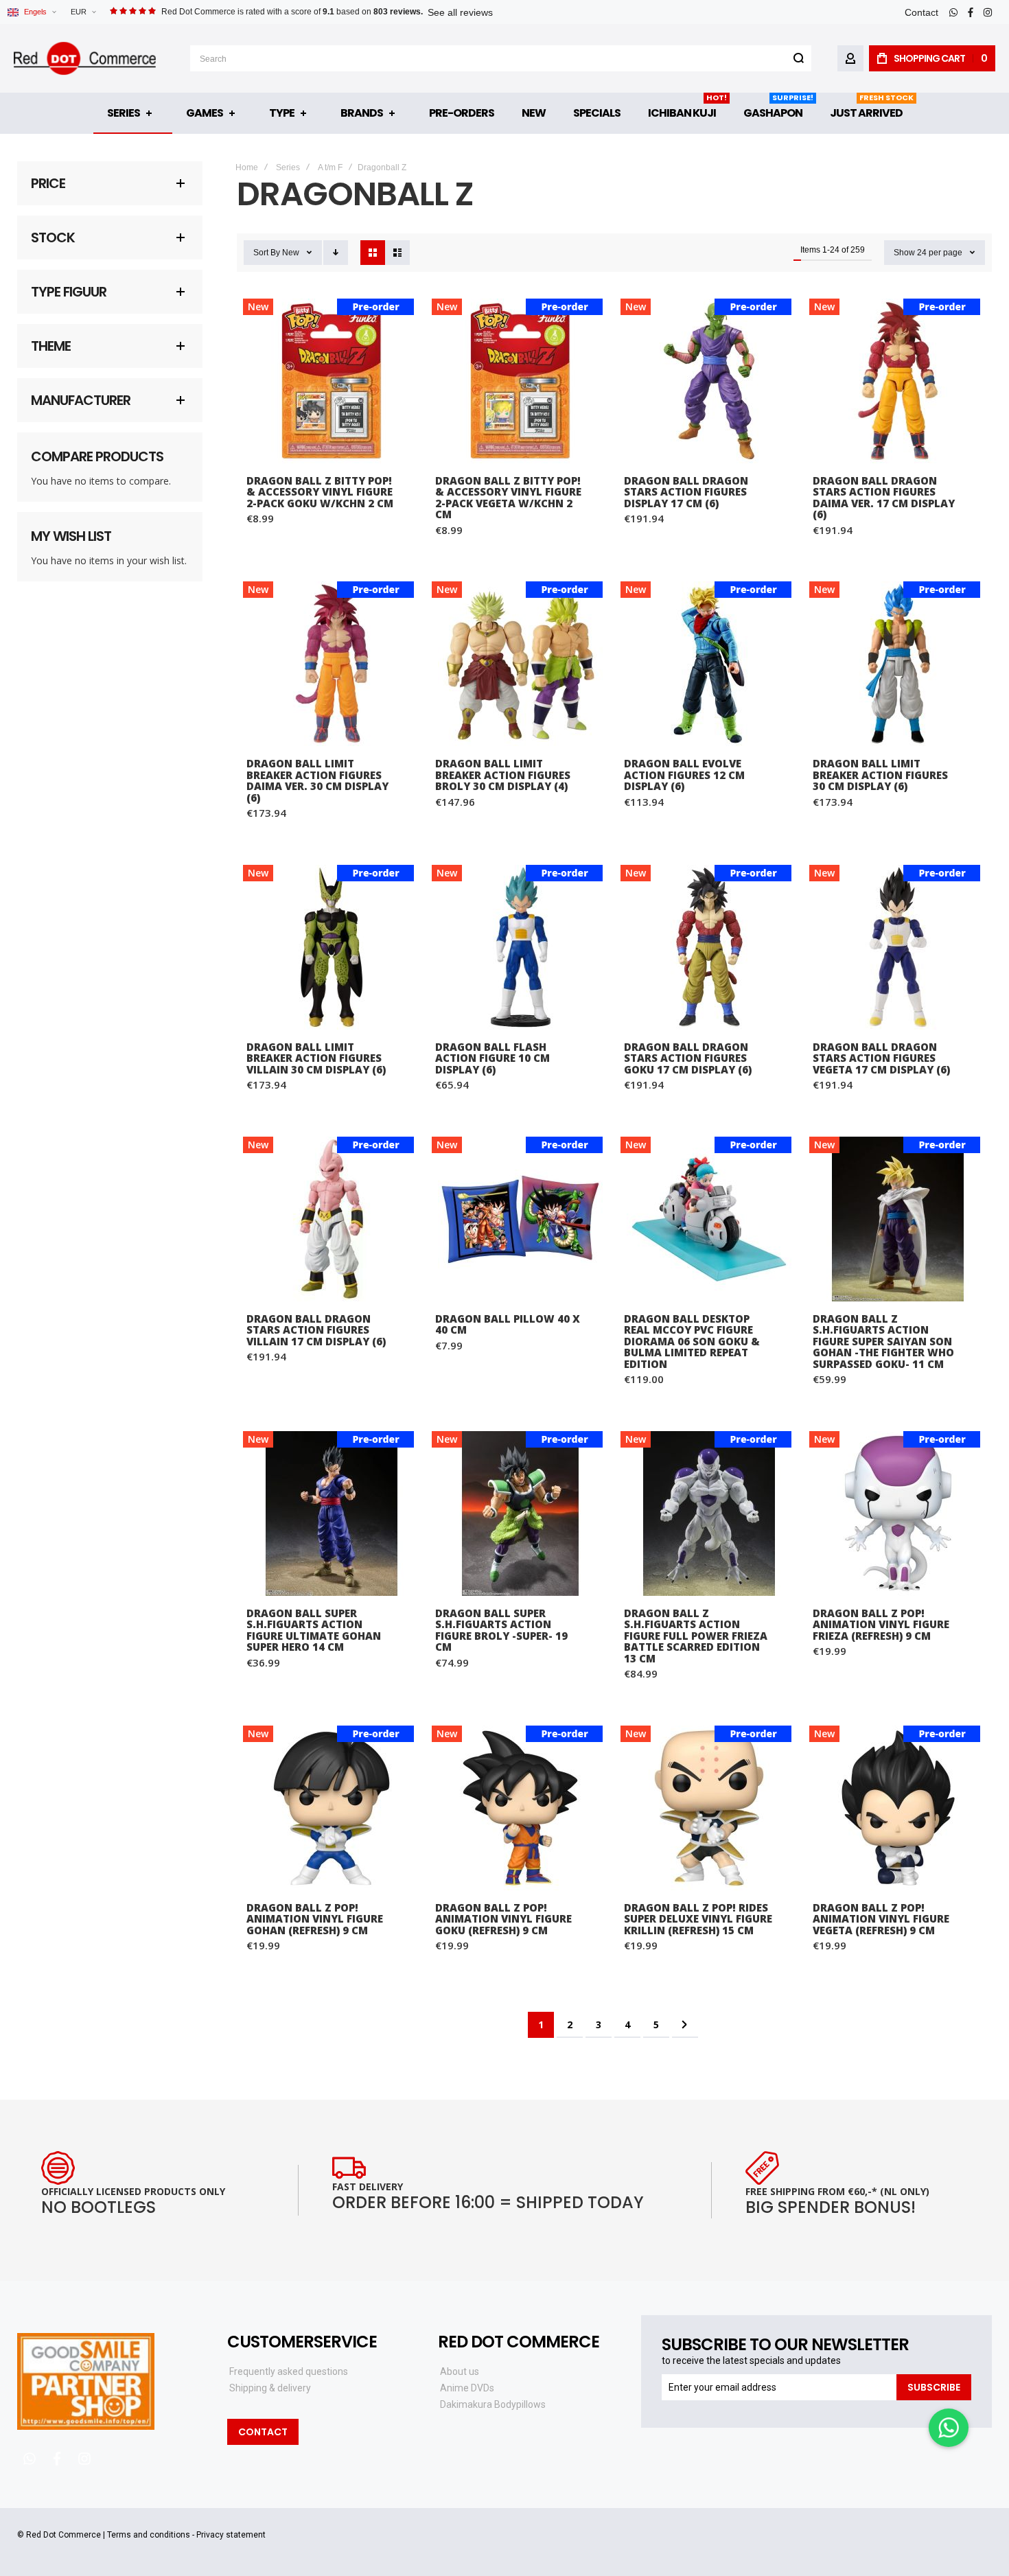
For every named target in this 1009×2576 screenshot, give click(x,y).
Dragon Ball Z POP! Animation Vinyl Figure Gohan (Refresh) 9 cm (331, 1808)
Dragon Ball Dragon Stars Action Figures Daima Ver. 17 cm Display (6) (897, 381)
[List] (397, 253)
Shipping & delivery (270, 2388)
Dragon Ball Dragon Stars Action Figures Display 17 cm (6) (709, 381)
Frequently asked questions (289, 2371)
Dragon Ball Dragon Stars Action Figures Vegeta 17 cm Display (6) (897, 947)
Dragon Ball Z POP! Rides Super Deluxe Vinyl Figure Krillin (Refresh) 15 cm (709, 1808)
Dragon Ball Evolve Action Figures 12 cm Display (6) (709, 664)
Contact (921, 12)
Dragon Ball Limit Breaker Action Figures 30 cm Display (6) (897, 664)
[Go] (798, 58)
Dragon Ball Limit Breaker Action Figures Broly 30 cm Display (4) (520, 664)
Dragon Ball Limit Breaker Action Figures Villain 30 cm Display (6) (331, 947)
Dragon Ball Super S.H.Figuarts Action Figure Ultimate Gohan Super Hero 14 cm (331, 1513)
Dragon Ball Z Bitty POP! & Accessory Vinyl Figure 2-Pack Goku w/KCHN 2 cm (331, 381)
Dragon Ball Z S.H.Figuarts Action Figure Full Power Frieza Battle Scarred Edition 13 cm (709, 1513)
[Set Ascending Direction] (336, 253)
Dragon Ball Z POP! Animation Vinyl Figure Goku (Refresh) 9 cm (520, 1808)
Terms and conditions (149, 2535)
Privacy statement (231, 2535)
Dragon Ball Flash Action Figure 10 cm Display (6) (520, 947)
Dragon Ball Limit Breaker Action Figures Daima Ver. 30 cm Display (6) (331, 664)
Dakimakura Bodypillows (493, 2404)
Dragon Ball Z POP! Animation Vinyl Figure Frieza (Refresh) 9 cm (897, 1513)
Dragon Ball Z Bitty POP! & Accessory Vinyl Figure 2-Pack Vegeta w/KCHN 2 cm (520, 381)
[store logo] (85, 58)
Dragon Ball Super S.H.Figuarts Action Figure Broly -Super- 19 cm (520, 1513)
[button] (83, 12)
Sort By (267, 253)
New (291, 253)
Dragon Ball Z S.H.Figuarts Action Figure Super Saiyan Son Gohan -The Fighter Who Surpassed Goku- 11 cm (897, 1219)
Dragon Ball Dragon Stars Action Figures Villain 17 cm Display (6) (331, 1219)
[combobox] (501, 58)
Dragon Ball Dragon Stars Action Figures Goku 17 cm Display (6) (709, 947)
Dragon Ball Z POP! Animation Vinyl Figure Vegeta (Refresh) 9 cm (897, 1808)
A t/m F (330, 167)
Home (247, 167)
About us (460, 2371)
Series (288, 167)
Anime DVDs (467, 2388)
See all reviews (460, 12)
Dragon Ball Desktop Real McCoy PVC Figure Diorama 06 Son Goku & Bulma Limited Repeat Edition (709, 1219)
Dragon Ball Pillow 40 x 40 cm (520, 1219)
